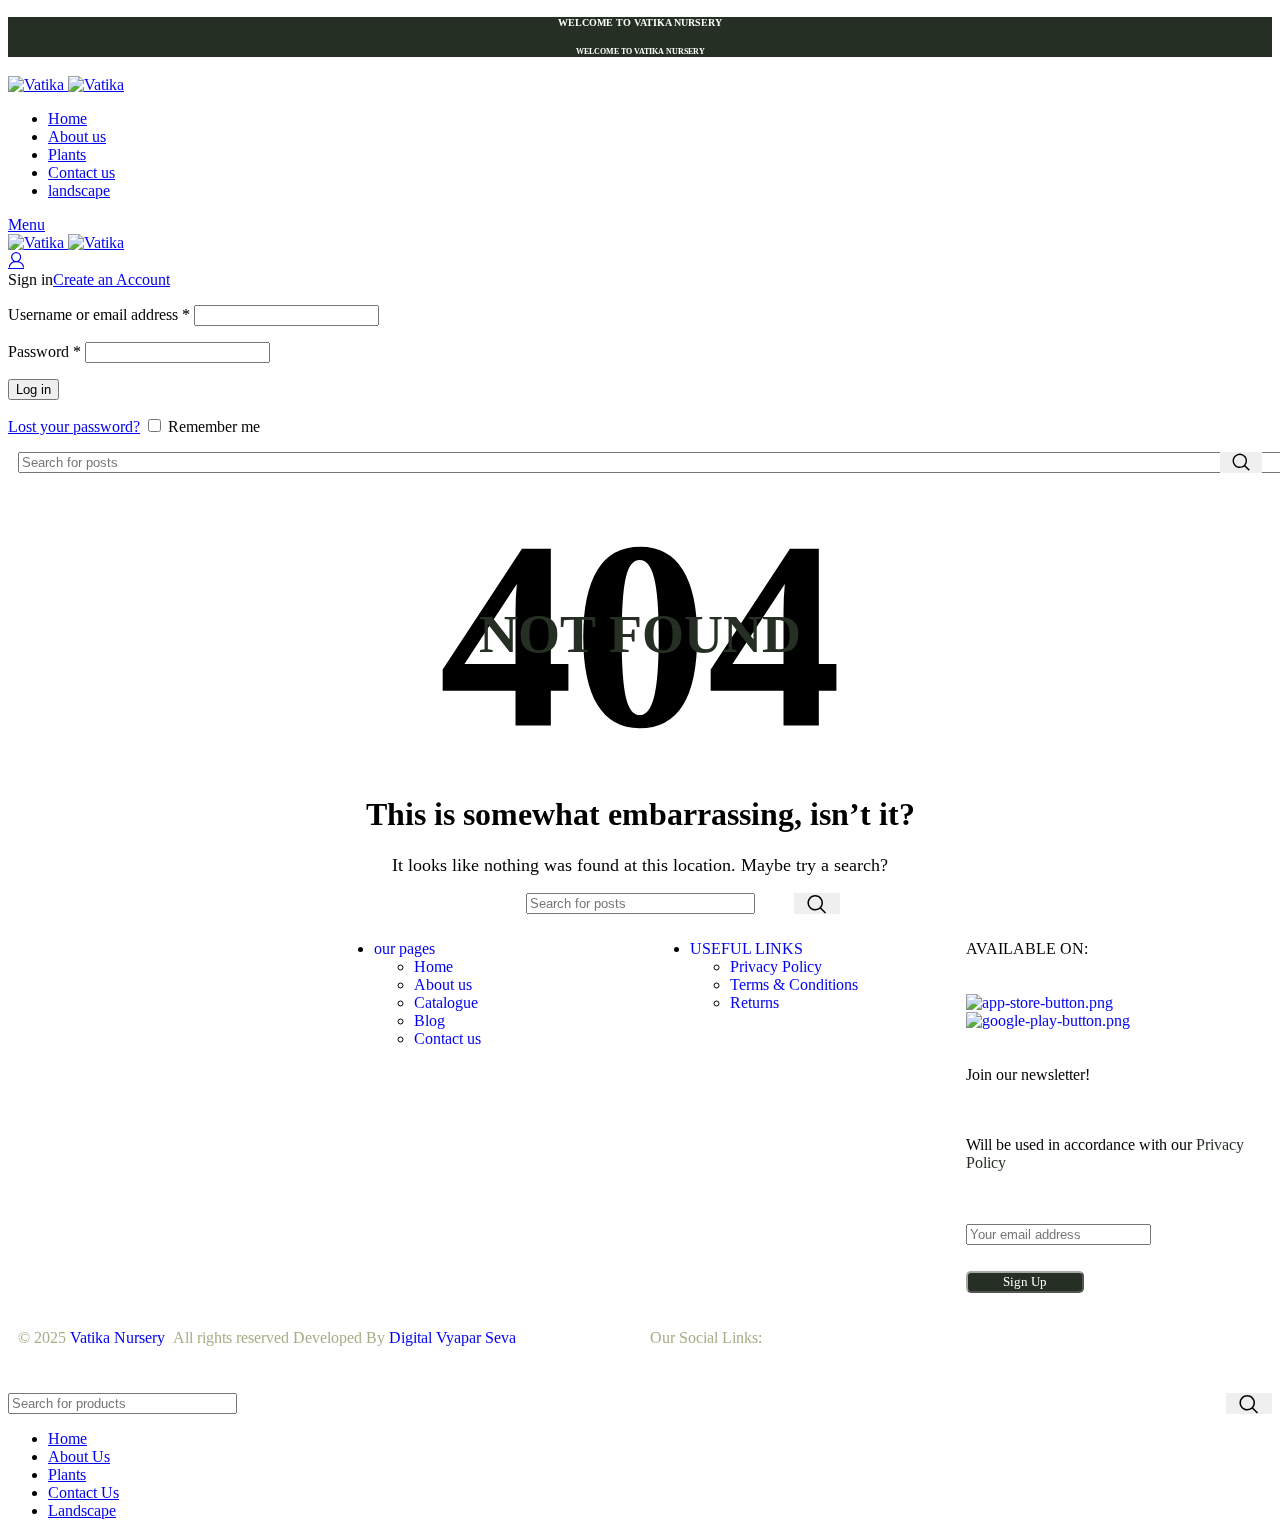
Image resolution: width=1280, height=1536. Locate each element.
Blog (429, 1020)
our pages (404, 948)
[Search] (1241, 462)
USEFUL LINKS (746, 948)
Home (433, 966)
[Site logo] (38, 84)
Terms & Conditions (794, 984)
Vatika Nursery (117, 1337)
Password (44, 351)
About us (443, 984)
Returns (754, 1002)
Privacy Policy (776, 966)
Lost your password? (74, 426)
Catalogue (446, 1002)
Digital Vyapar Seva (452, 1337)
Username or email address (99, 314)
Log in (33, 389)
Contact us (447, 1038)
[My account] (16, 261)
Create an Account (111, 279)
